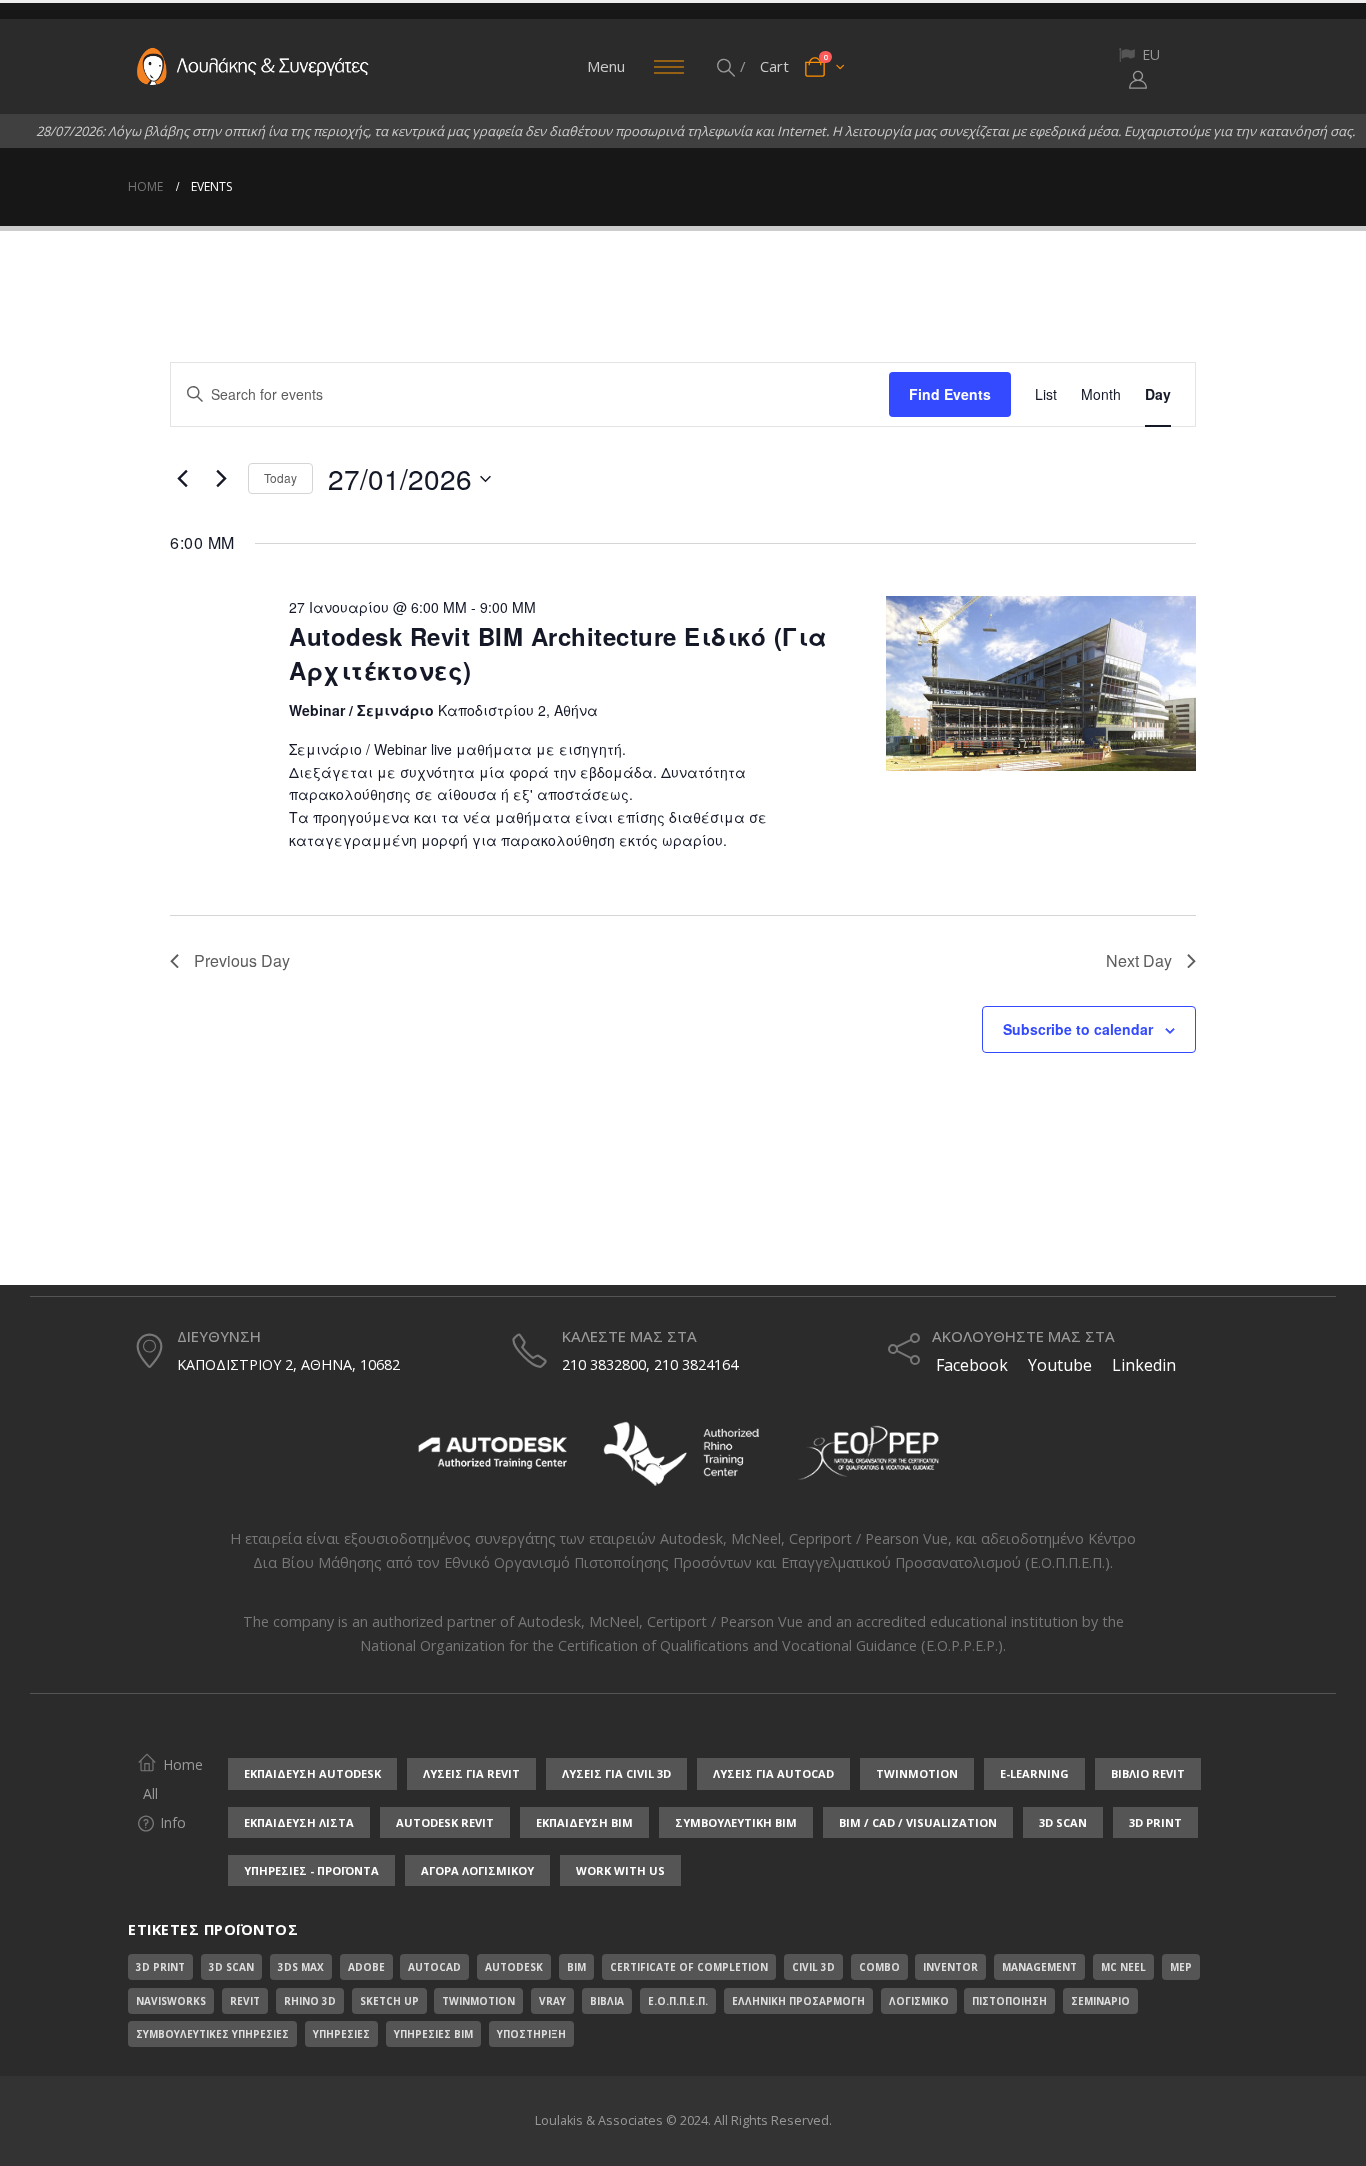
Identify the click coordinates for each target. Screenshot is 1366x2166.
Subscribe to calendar (1078, 1029)
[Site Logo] (253, 67)
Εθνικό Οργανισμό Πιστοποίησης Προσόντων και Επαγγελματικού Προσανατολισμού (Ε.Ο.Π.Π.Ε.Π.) (777, 1562)
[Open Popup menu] (669, 67)
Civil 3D (813, 1967)
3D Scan (231, 1967)
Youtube (1060, 1365)
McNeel (756, 1538)
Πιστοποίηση (1009, 2001)
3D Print (160, 1967)
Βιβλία (607, 2001)
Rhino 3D (310, 2001)
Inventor (950, 1967)
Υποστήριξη (531, 2034)
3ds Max (301, 1967)
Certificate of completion (689, 1967)
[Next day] (221, 479)
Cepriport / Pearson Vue (868, 1538)
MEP (1181, 1967)
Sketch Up (389, 2001)
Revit (245, 2001)
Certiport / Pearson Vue (725, 1621)
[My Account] (1138, 79)
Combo (879, 1967)
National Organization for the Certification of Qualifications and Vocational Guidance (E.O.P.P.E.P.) (681, 1645)
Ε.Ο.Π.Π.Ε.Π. (678, 2001)
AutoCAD (434, 1967)
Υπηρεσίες (341, 2034)
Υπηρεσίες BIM (433, 2034)
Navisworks (171, 2001)
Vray (552, 2001)
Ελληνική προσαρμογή (798, 2001)
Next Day (1139, 960)
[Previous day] (182, 479)
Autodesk (691, 1538)
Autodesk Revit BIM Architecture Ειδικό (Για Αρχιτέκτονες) (558, 653)
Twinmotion (478, 2001)
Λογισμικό (919, 2001)
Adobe (366, 1967)
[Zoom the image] (493, 1424)
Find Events (950, 394)
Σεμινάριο (1100, 2001)
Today (280, 477)
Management (1039, 1967)
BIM (576, 1967)
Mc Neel (1123, 1967)
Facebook (970, 1365)
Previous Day (242, 960)
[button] (727, 67)
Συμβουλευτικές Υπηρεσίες (212, 2034)
